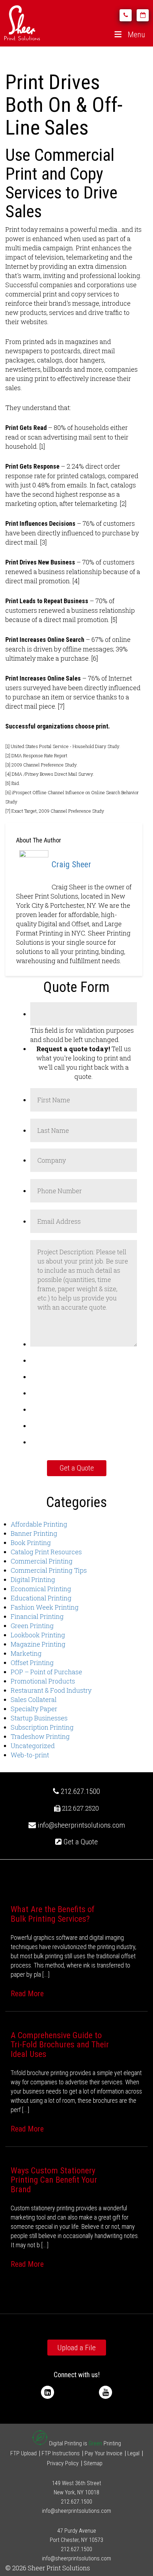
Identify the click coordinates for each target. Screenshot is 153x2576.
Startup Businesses (39, 1718)
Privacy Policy (63, 2463)
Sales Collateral (34, 1699)
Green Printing (32, 1626)
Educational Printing (41, 1598)
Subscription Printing (42, 1727)
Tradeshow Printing (40, 1736)
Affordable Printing (39, 1524)
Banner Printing (34, 1533)
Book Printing (31, 1543)
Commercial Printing (42, 1561)
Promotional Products (43, 1681)
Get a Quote (80, 1842)
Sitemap (93, 2463)
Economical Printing (41, 1589)
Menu (136, 35)
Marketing (26, 1653)
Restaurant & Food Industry (51, 1690)
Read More (27, 1994)
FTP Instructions (61, 2453)
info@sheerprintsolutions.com (81, 1825)
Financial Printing (37, 1616)
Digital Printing (33, 1579)
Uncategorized (33, 1746)
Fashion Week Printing (45, 1607)
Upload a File (76, 2348)
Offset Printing (32, 1663)
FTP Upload (23, 2453)
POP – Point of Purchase (46, 1672)
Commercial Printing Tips (49, 1570)
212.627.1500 (80, 1791)
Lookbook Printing (38, 1635)
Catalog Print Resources (46, 1552)
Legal (133, 2453)
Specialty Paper (34, 1709)
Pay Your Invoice (104, 2453)
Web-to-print (30, 1755)
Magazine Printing (38, 1644)
